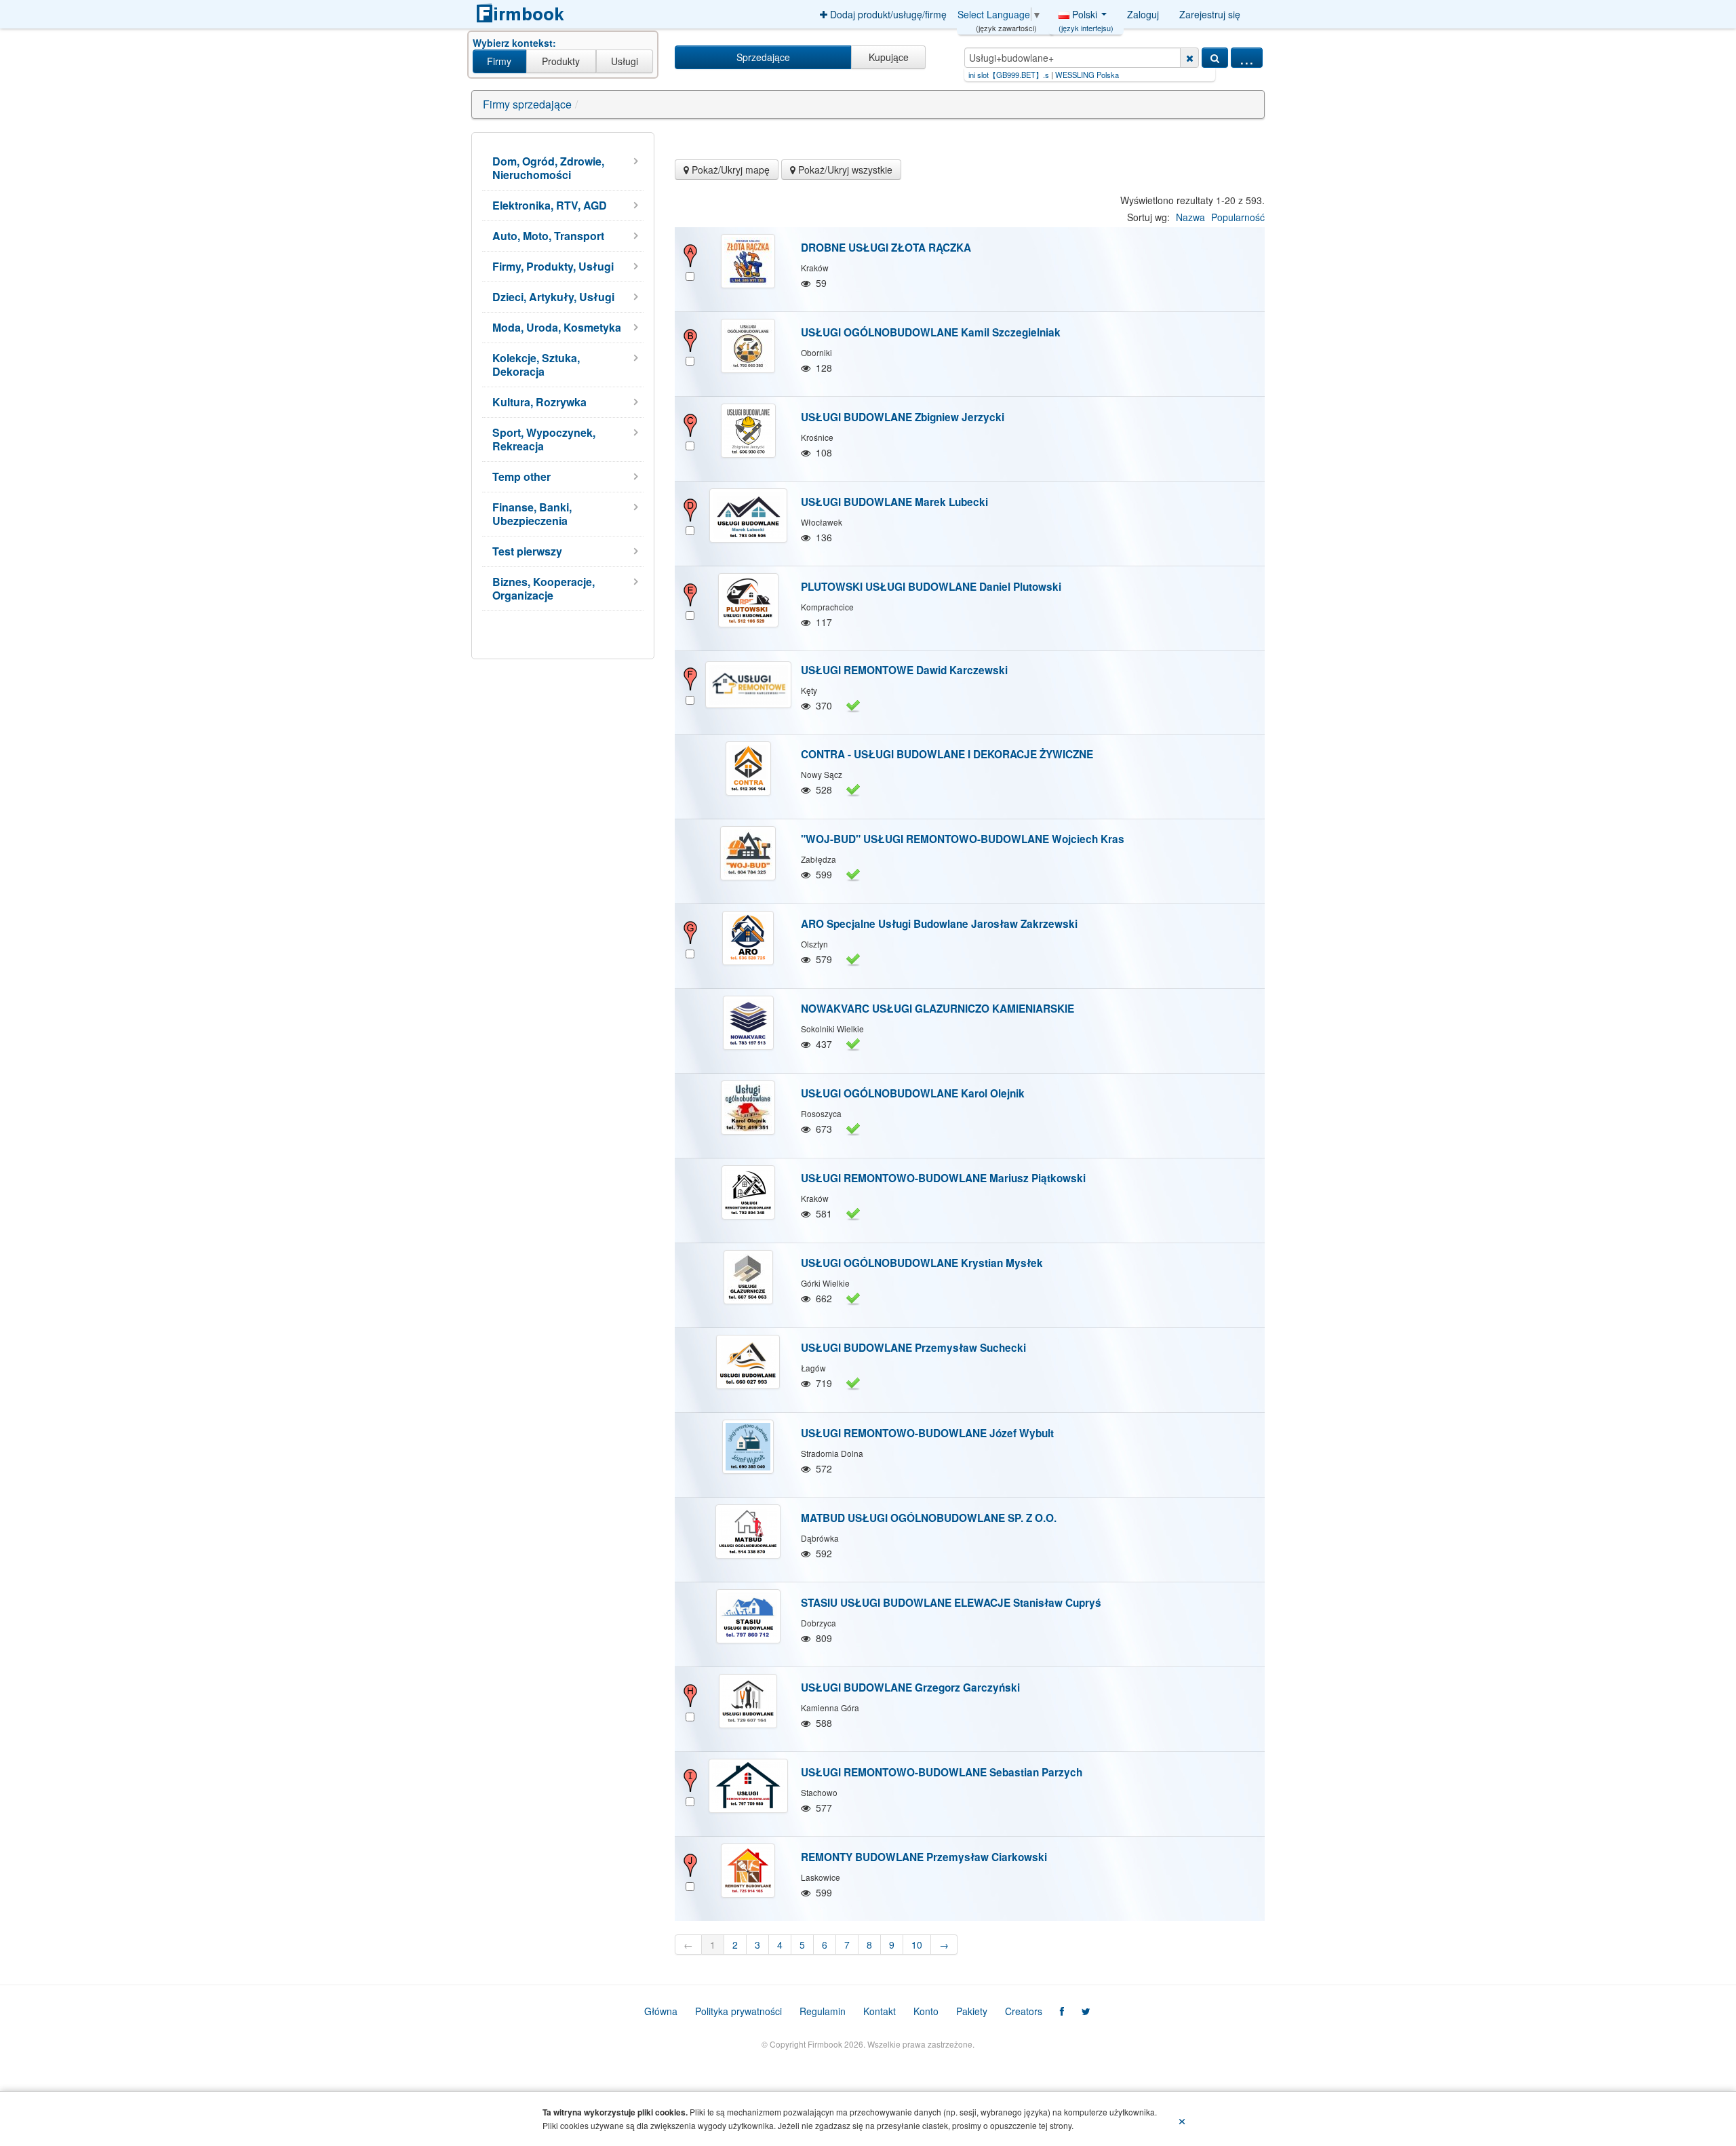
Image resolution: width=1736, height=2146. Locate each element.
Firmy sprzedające (527, 104)
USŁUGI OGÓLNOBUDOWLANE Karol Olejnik (913, 1093)
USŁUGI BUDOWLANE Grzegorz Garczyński (910, 1687)
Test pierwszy (527, 551)
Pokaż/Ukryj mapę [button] (729, 170)
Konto (926, 2011)
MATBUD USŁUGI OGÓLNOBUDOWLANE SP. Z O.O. (929, 1518)
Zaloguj (1143, 14)
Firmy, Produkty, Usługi (553, 266)
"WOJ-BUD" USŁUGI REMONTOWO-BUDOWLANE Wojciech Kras (963, 839)
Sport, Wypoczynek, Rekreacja (544, 439)
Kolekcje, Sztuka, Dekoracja (536, 365)
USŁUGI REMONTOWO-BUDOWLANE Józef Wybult (927, 1433)
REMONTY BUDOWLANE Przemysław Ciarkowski (924, 1857)
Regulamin (823, 2011)
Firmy (499, 61)
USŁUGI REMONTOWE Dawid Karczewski (904, 670)
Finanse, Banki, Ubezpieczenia (532, 514)
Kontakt (880, 2011)
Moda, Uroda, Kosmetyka (557, 327)
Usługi (625, 61)
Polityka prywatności (738, 2011)
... (1247, 58)
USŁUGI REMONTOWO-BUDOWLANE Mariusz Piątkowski (943, 1178)
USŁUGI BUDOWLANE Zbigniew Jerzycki (903, 417)
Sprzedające (763, 57)
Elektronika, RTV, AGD (550, 205)
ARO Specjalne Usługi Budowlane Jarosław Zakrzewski (939, 924)
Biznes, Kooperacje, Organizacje (544, 588)
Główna (661, 2011)
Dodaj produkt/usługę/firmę (887, 14)
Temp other (521, 476)
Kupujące (889, 57)
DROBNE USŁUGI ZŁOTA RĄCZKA (886, 248)
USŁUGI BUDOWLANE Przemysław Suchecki (913, 1348)
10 (917, 1945)
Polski (1086, 18)
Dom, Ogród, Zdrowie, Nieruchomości (548, 168)
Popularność (1238, 217)
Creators (1024, 2011)
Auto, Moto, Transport (548, 236)
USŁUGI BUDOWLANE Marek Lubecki (894, 502)
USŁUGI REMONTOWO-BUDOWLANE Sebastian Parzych (942, 1772)
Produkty (561, 61)
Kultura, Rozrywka (539, 402)
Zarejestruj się (1210, 14)
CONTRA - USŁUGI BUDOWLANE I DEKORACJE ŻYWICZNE (947, 754)
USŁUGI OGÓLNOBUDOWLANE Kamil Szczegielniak (931, 332)
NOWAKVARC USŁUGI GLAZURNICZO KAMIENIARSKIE (938, 1009)
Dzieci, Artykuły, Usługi (553, 297)
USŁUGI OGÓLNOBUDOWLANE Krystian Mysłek (922, 1263)
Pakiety (972, 2011)
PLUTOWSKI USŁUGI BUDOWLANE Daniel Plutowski (931, 587)
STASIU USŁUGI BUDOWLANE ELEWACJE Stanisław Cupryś (951, 1603)
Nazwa (1190, 217)
